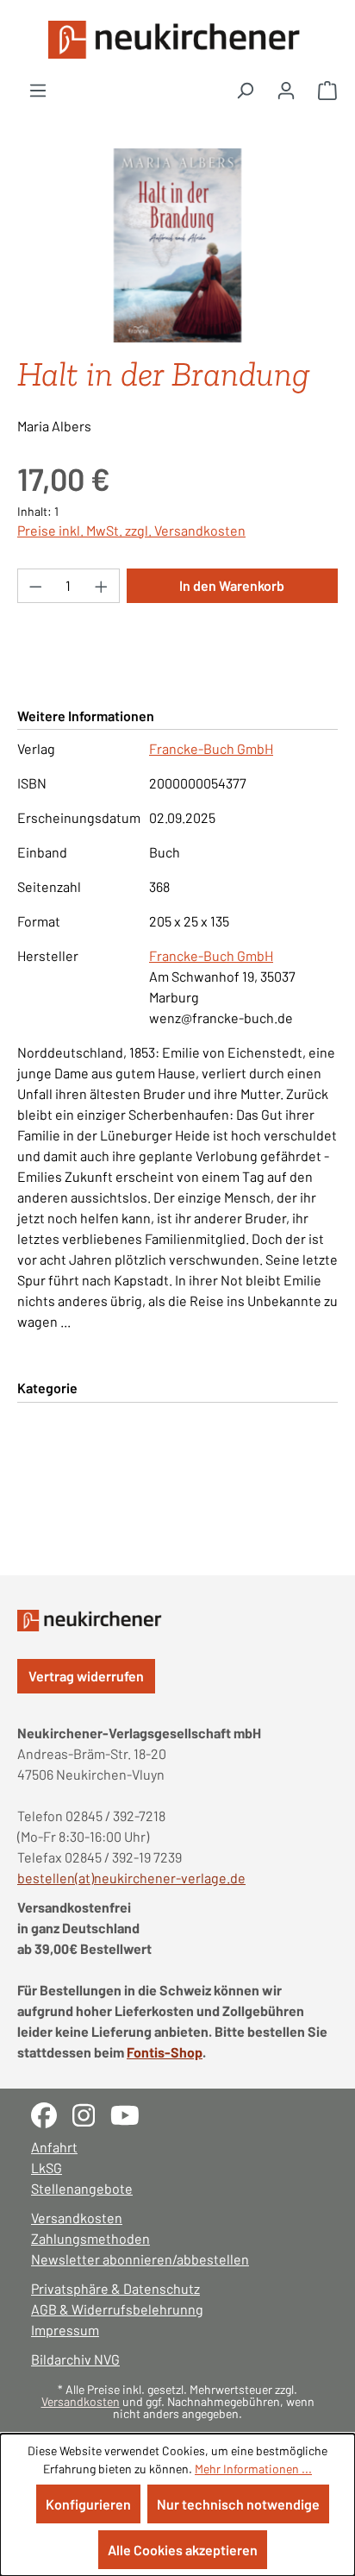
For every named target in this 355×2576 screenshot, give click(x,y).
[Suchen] (245, 90)
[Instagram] (91, 2113)
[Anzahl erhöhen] (102, 586)
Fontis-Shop (165, 2052)
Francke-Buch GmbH (211, 748)
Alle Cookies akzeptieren (183, 2550)
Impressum (65, 2330)
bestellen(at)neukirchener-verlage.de (131, 1878)
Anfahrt (54, 2147)
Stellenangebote (82, 2188)
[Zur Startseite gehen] (177, 40)
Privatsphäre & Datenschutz (115, 2288)
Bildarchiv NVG (75, 2359)
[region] (177, 245)
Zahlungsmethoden (90, 2238)
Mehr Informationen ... (253, 2469)
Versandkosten (77, 2218)
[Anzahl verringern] (35, 586)
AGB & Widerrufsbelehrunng (117, 2309)
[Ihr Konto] (286, 90)
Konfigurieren (88, 2504)
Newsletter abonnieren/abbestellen (140, 2259)
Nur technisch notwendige (238, 2504)
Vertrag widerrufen (86, 1676)
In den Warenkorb (232, 585)
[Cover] (177, 245)
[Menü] (38, 90)
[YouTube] (131, 2113)
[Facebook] (52, 2113)
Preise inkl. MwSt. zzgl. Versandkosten (131, 530)
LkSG (47, 2168)
